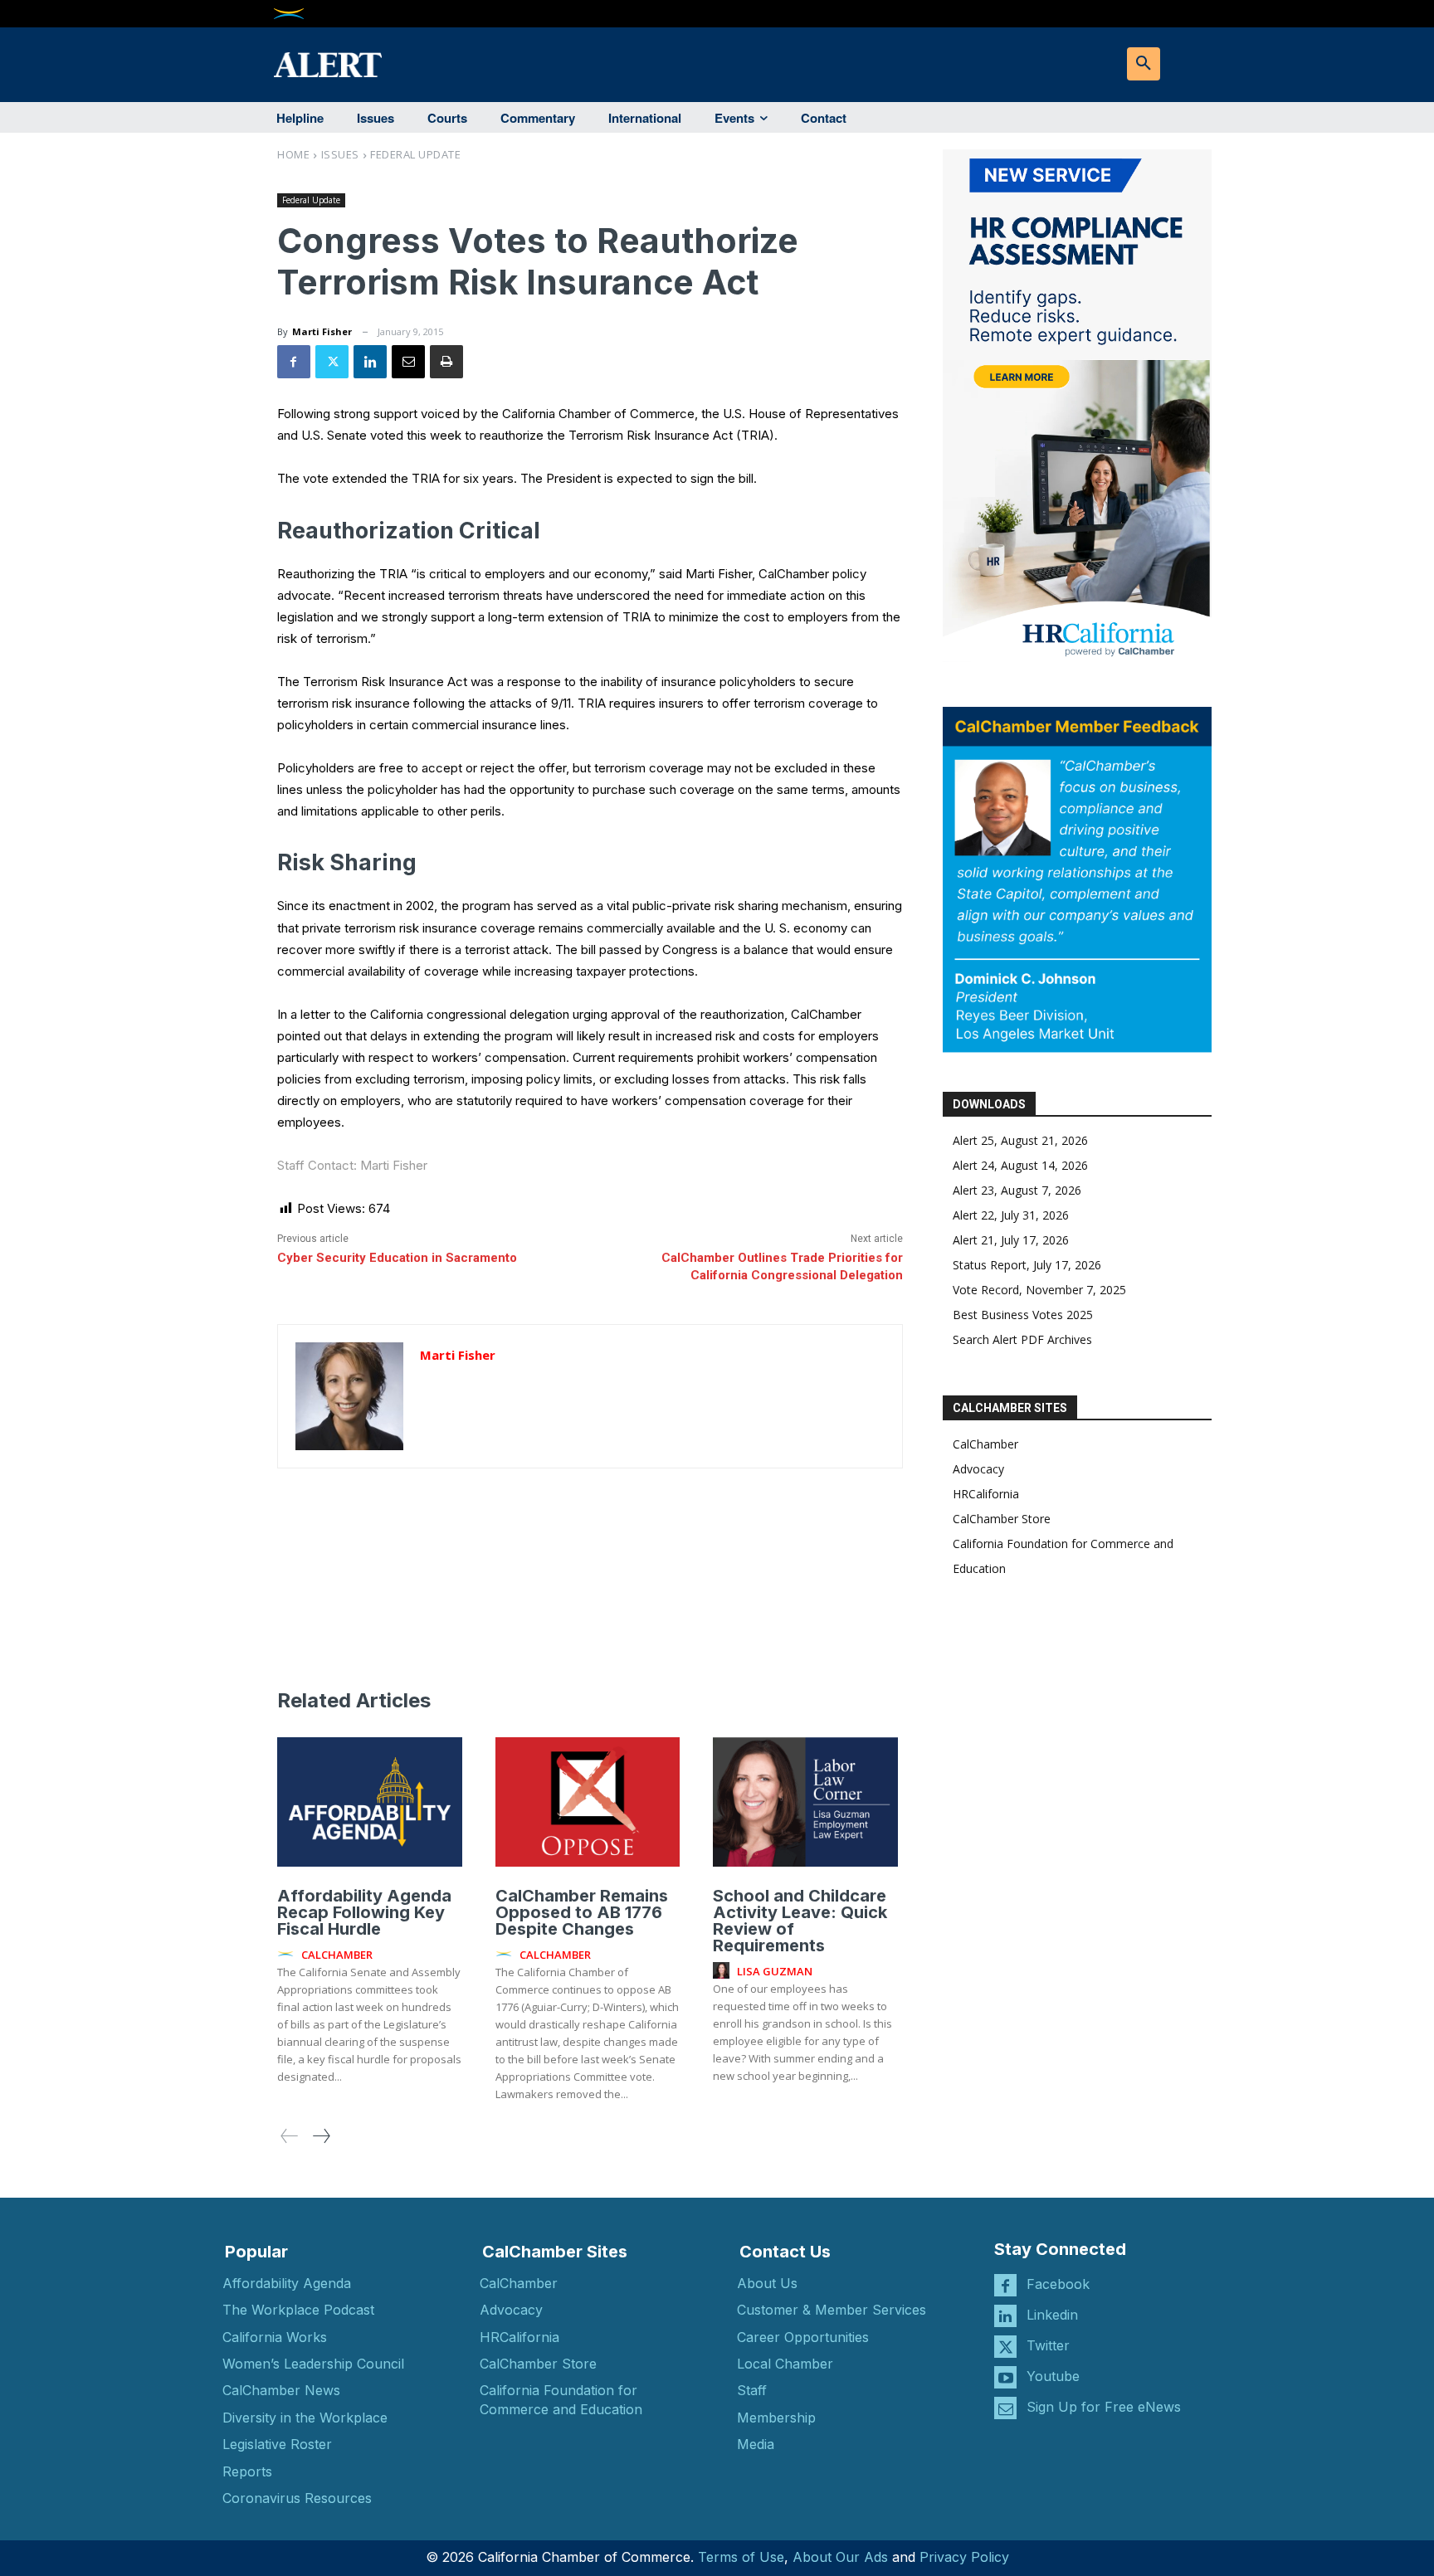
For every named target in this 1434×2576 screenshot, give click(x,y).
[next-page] (321, 2136)
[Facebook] (294, 362)
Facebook (1058, 2284)
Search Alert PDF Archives (1022, 1339)
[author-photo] (288, 1955)
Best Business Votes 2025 (1023, 1315)
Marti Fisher (322, 331)
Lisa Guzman (775, 1971)
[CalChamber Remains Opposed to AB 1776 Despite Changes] (588, 1802)
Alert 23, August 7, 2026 (1017, 1190)
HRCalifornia (986, 1494)
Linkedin (1052, 2315)
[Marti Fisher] (349, 1396)
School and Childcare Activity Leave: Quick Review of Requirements (800, 1921)
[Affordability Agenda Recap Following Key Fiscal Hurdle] (370, 1802)
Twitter (1048, 2345)
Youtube (1053, 2376)
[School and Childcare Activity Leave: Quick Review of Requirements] (805, 1802)
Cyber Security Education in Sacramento (397, 1258)
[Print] (446, 362)
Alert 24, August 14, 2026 (1020, 1165)
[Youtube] (1005, 2377)
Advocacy (978, 1469)
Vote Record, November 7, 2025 (1039, 1290)
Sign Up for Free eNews (1104, 2407)
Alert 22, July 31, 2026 (1011, 1215)
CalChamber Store (1002, 1519)
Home (293, 154)
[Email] (408, 362)
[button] (1144, 64)
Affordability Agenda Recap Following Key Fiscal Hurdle (364, 1912)
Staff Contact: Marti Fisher (352, 1165)
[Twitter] (332, 362)
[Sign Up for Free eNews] (1005, 2408)
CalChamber (985, 1444)
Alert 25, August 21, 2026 (1020, 1140)
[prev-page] (290, 2136)
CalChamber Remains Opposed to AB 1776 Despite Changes (582, 1912)
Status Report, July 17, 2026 (1027, 1265)
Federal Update (415, 154)
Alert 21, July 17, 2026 (1011, 1240)
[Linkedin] (370, 362)
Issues (340, 154)
